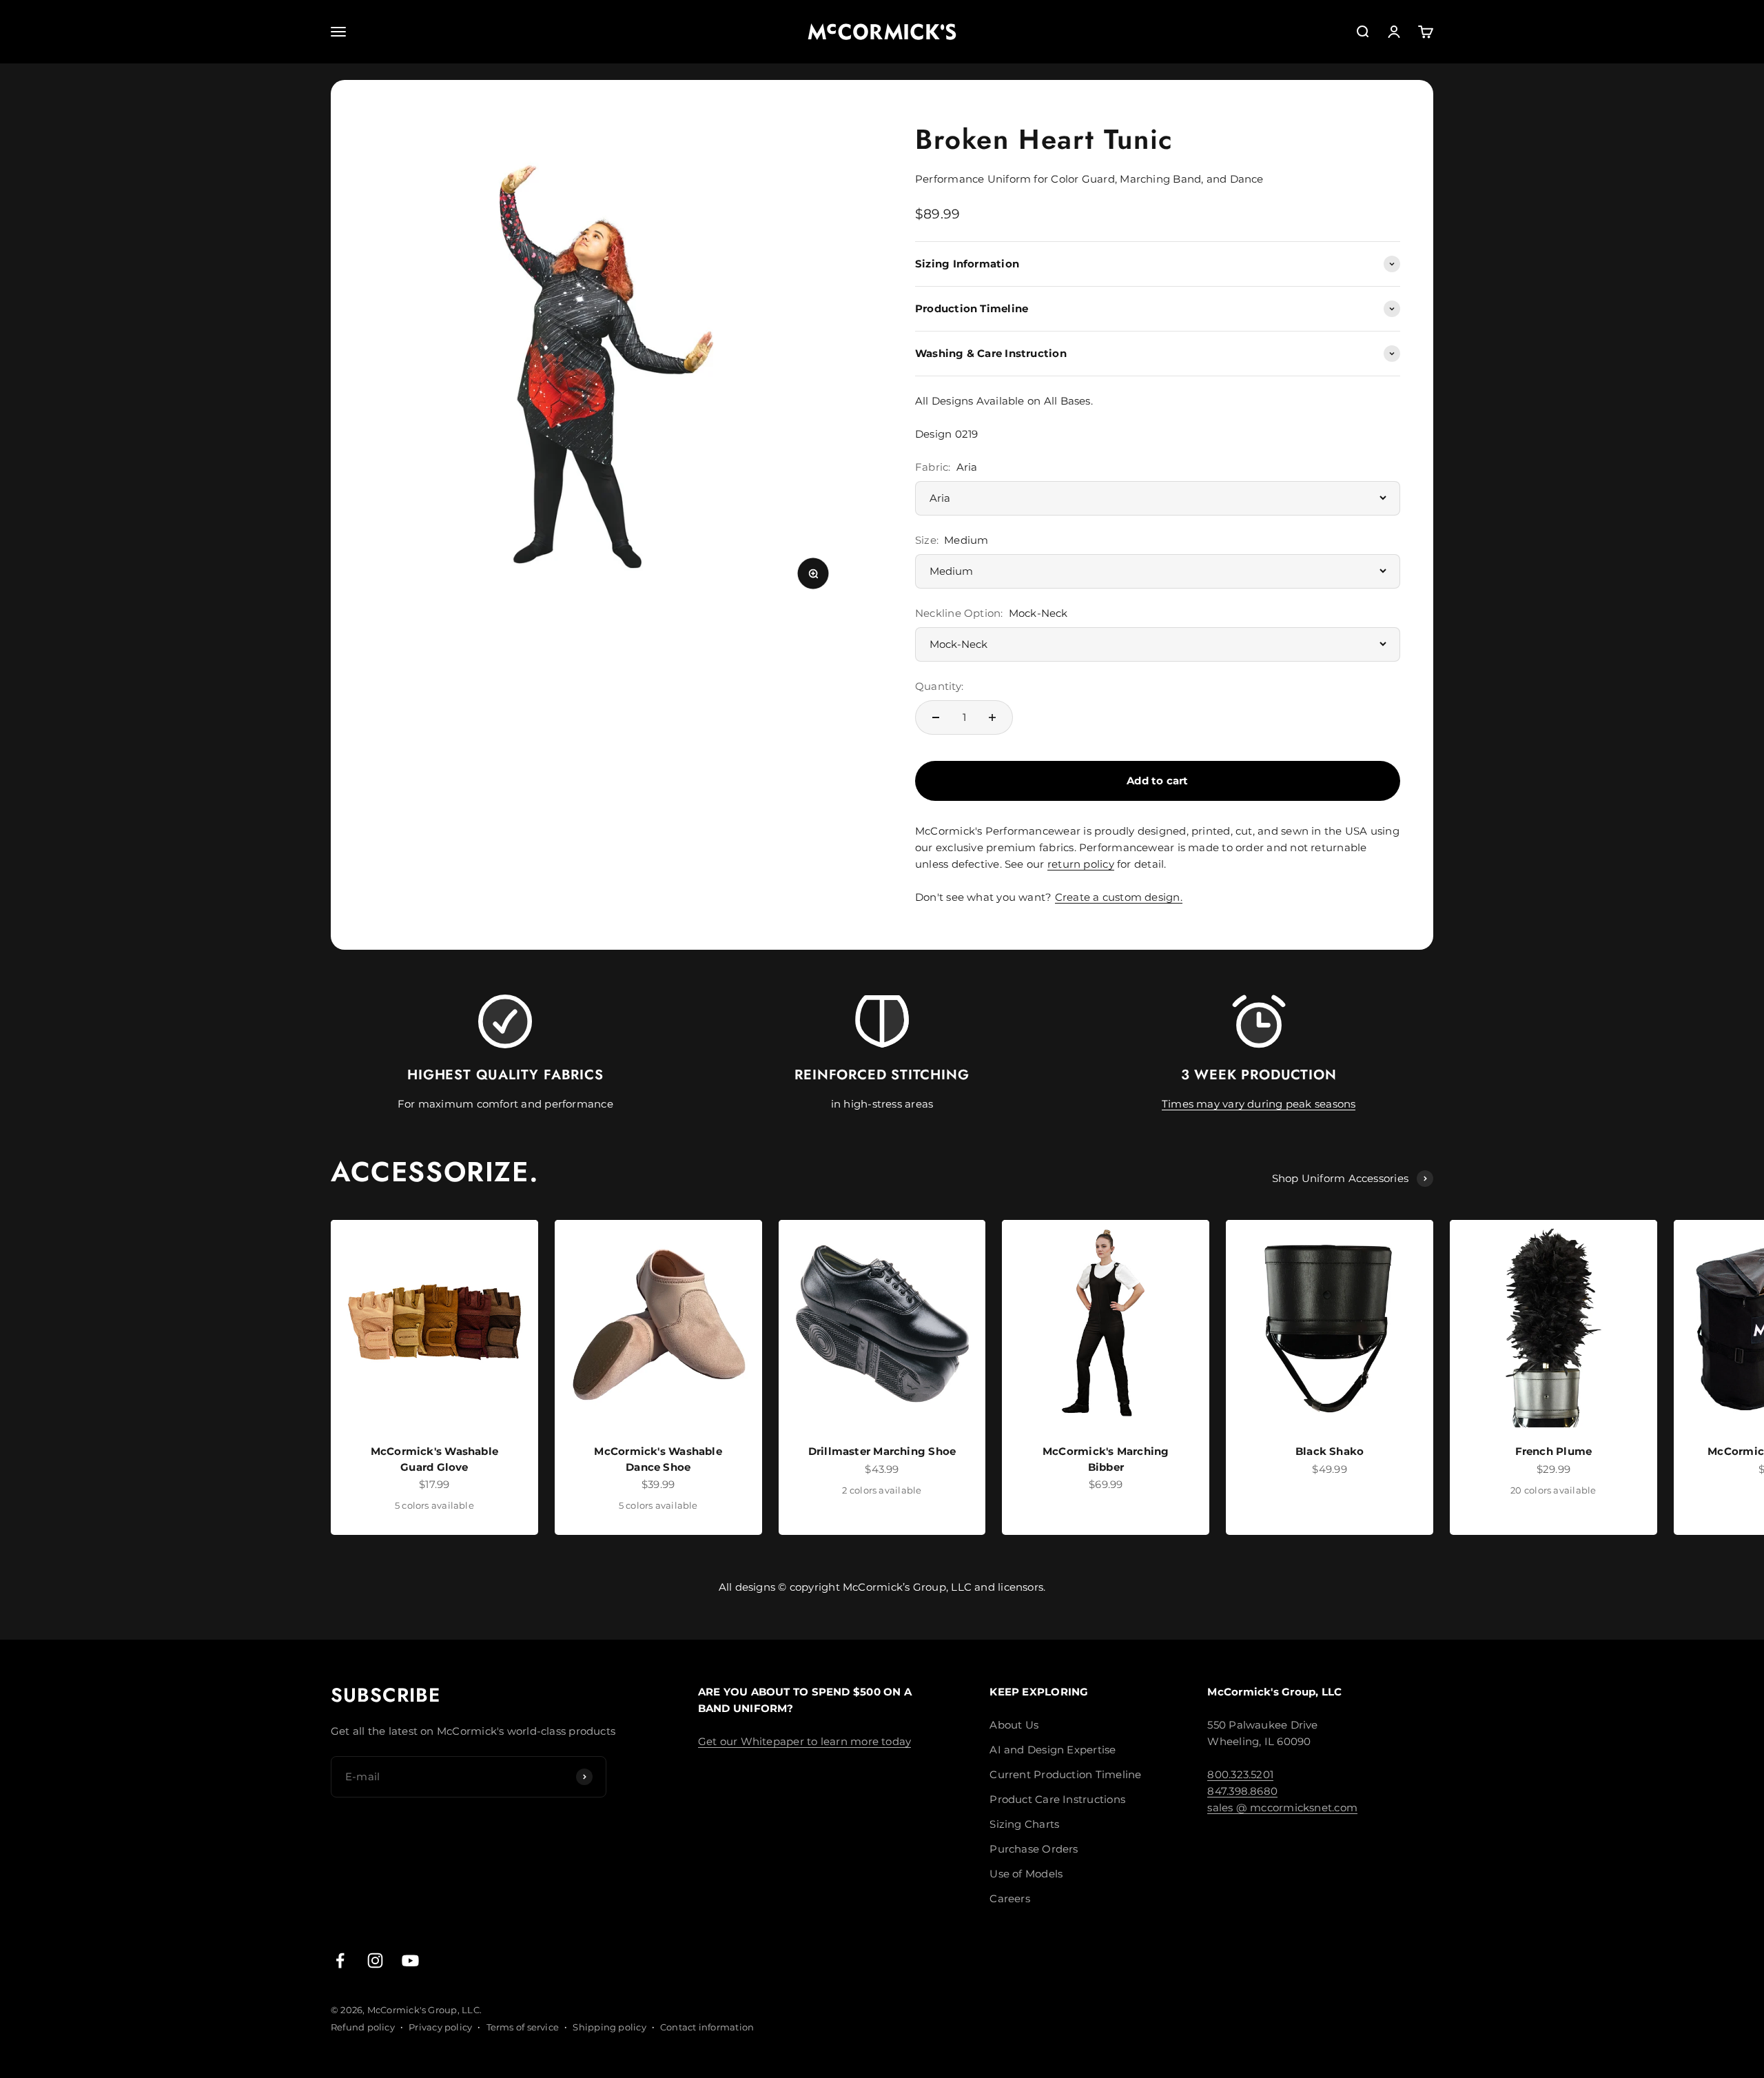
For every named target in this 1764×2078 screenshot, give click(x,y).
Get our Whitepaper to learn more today (805, 1741)
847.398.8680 (1242, 1791)
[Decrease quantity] (936, 717)
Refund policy (363, 2027)
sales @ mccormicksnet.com (1282, 1807)
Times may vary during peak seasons (1259, 1104)
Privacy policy (440, 2027)
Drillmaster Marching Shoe (882, 1451)
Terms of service (523, 2027)
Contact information (707, 2027)
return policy (1081, 864)
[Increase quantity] (992, 717)
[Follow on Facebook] (340, 1960)
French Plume (1554, 1451)
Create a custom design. (1119, 897)
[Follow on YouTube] (410, 1960)
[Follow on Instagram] (375, 1960)
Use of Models (1026, 1874)
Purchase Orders (1034, 1849)
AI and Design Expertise (1053, 1750)
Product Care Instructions (1057, 1799)
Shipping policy (609, 2027)
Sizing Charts (1024, 1824)
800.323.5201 (1240, 1774)
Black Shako (1330, 1451)
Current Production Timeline (1065, 1774)
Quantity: (939, 686)
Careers (1010, 1898)
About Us (1014, 1725)
